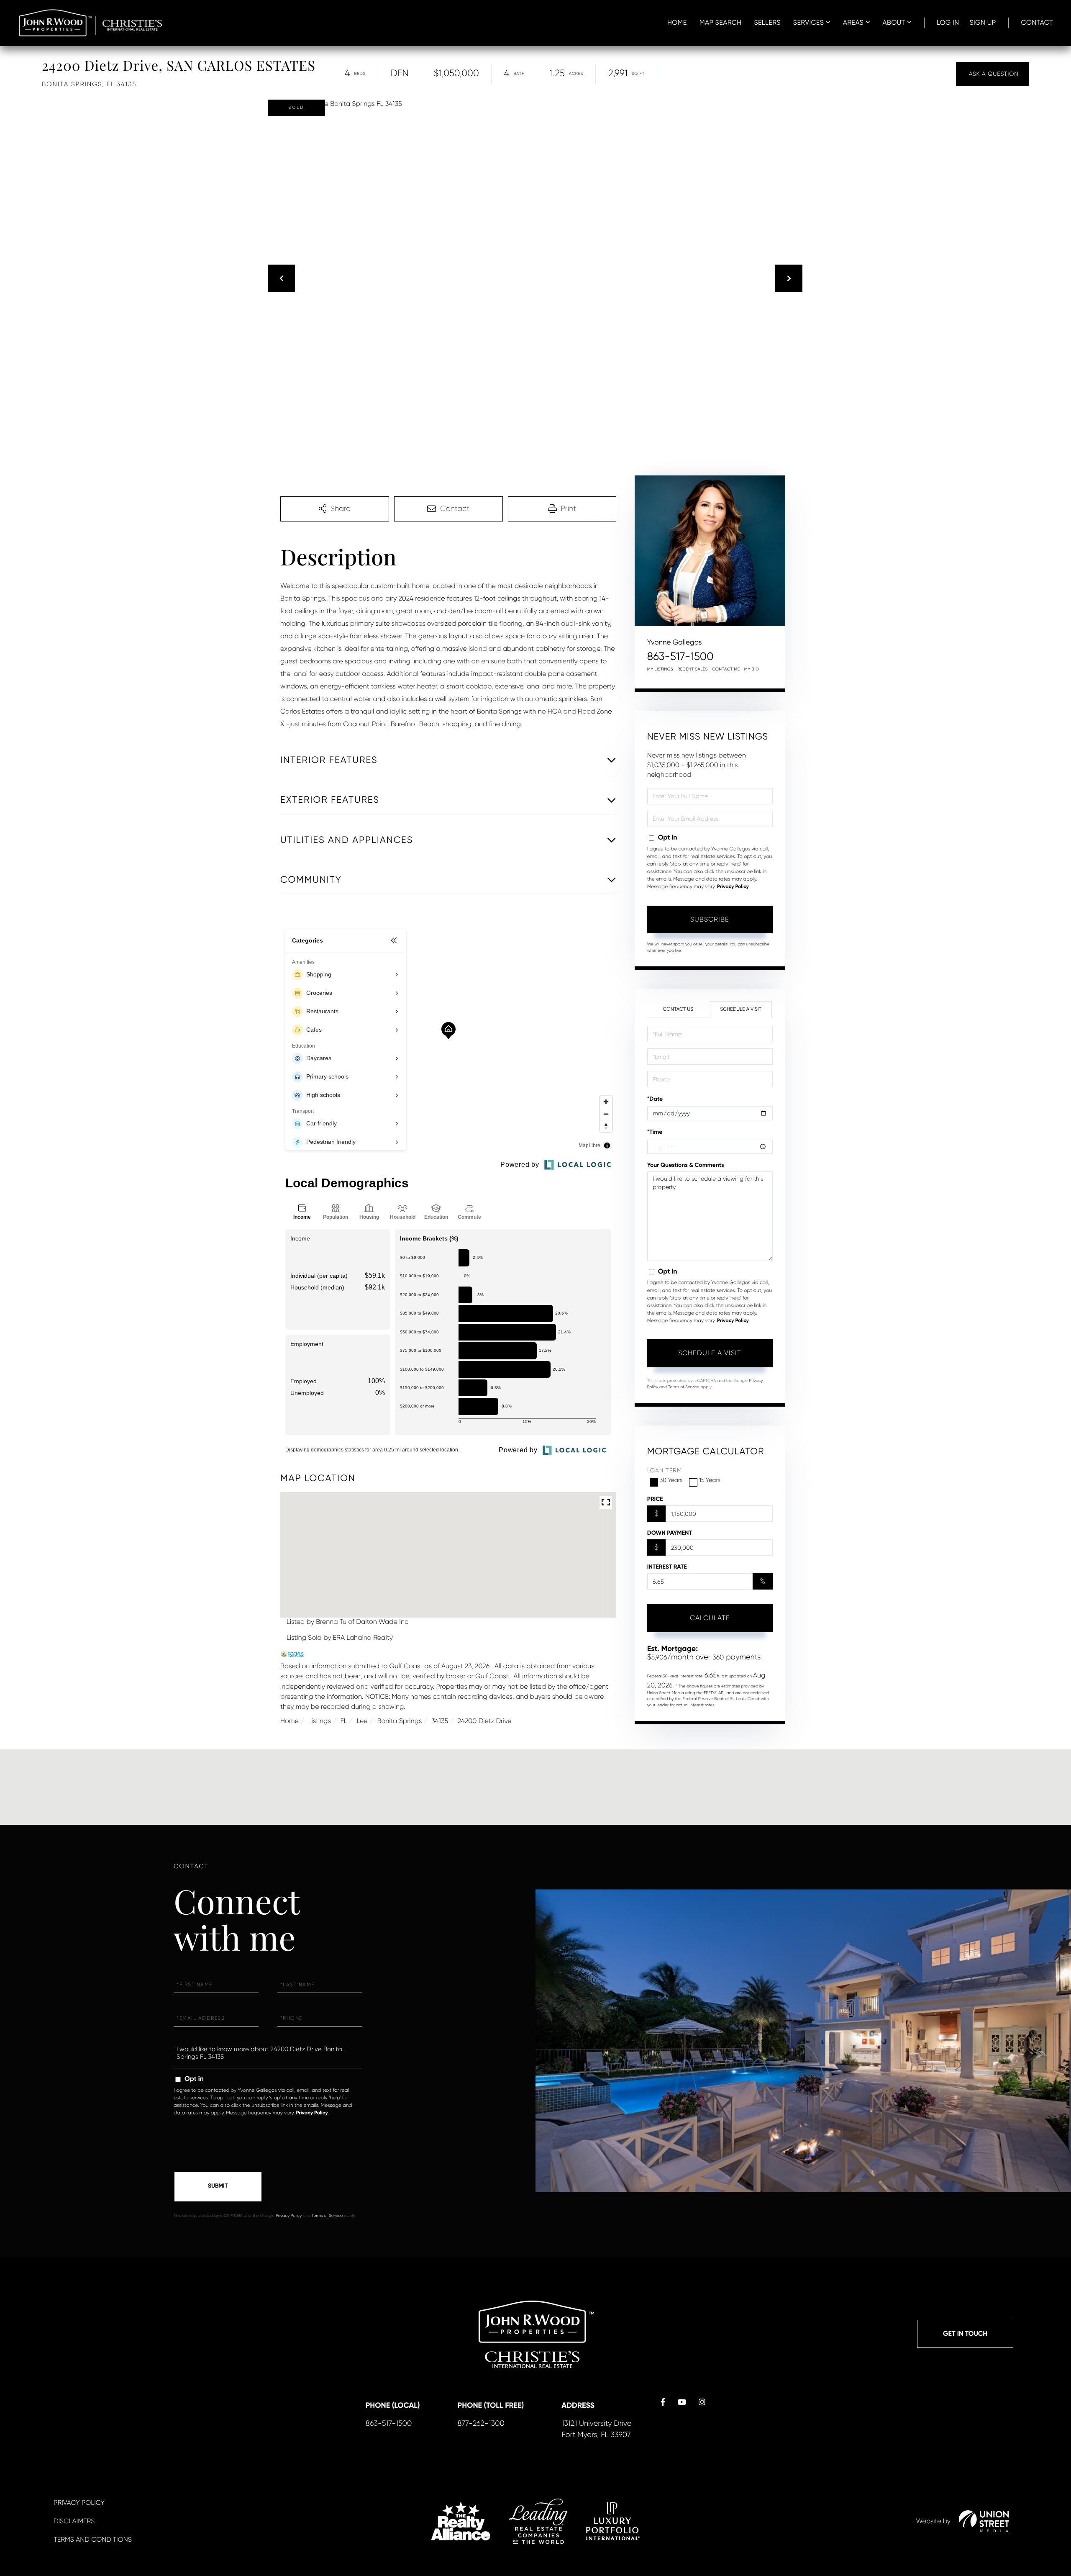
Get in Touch (965, 2334)
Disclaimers (74, 2521)
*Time (655, 1132)
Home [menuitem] (677, 22)
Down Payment (670, 1533)
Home (290, 1721)
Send (218, 2187)
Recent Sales (693, 669)
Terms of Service (684, 1387)
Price (655, 1499)
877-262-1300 (481, 2424)
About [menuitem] (894, 22)
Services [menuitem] (808, 22)
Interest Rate (667, 1567)
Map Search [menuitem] (721, 22)
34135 (440, 1721)
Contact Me (726, 669)
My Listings (660, 669)
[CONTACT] (993, 74)
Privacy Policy (733, 887)
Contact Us (678, 1009)
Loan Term (665, 1471)
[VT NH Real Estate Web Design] (984, 2521)
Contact (1037, 22)
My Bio (752, 669)
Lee (362, 1721)
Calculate (710, 1618)
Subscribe (710, 919)
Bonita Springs (399, 1721)
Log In (948, 22)
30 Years (671, 1480)
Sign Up (983, 22)
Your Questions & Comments (686, 1165)
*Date (655, 1099)
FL (344, 1721)
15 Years (710, 1480)
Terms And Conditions (93, 2539)
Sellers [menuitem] (767, 22)
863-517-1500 (680, 657)
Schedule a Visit (741, 1009)
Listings (320, 1721)
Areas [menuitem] (853, 22)
